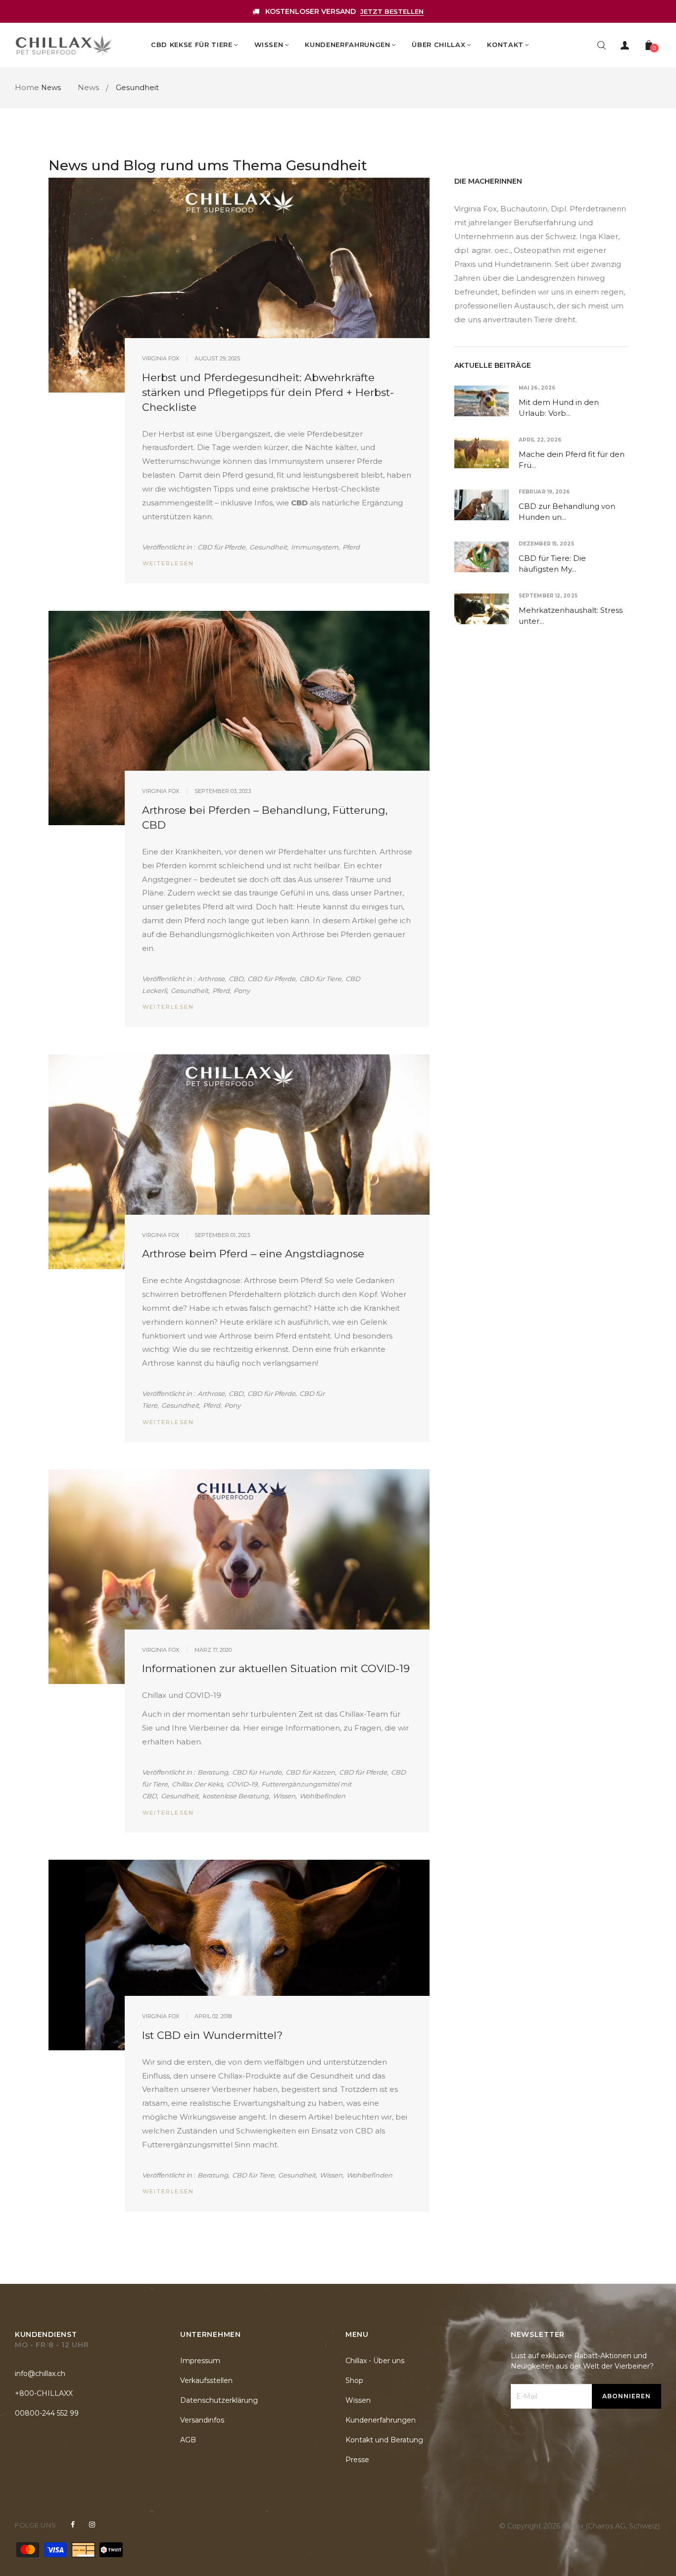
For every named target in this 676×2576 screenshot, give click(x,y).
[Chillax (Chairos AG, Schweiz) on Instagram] (92, 2525)
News (51, 88)
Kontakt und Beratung (384, 2440)
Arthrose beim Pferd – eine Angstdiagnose (253, 1254)
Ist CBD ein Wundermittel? (212, 2035)
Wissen (284, 1796)
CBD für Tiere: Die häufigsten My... (552, 564)
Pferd (351, 547)
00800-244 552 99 (47, 2413)
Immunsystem (315, 547)
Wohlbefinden (322, 1796)
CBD (236, 979)
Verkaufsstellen (206, 2380)
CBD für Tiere (320, 979)
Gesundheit (268, 547)
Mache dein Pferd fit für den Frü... (572, 460)
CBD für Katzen (310, 1772)
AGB (188, 2440)
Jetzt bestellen (392, 11)
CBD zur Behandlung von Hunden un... (567, 512)
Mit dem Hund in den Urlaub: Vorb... (559, 408)
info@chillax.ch (40, 2374)
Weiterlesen (168, 563)
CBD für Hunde (257, 1772)
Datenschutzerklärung (219, 2400)
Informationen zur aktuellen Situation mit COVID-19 (276, 1668)
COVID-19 (242, 1784)
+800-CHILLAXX (44, 2393)
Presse (357, 2460)
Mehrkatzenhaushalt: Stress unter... (571, 616)
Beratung (213, 1772)
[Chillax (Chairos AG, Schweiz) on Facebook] (73, 2525)
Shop (354, 2380)
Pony (242, 991)
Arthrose (211, 979)
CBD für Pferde (221, 547)
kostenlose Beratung (236, 1796)
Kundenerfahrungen (381, 2420)
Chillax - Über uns (375, 2361)
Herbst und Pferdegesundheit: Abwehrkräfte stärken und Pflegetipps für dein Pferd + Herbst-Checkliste (268, 392)
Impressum (200, 2361)
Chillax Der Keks (197, 1784)
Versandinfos (202, 2420)
